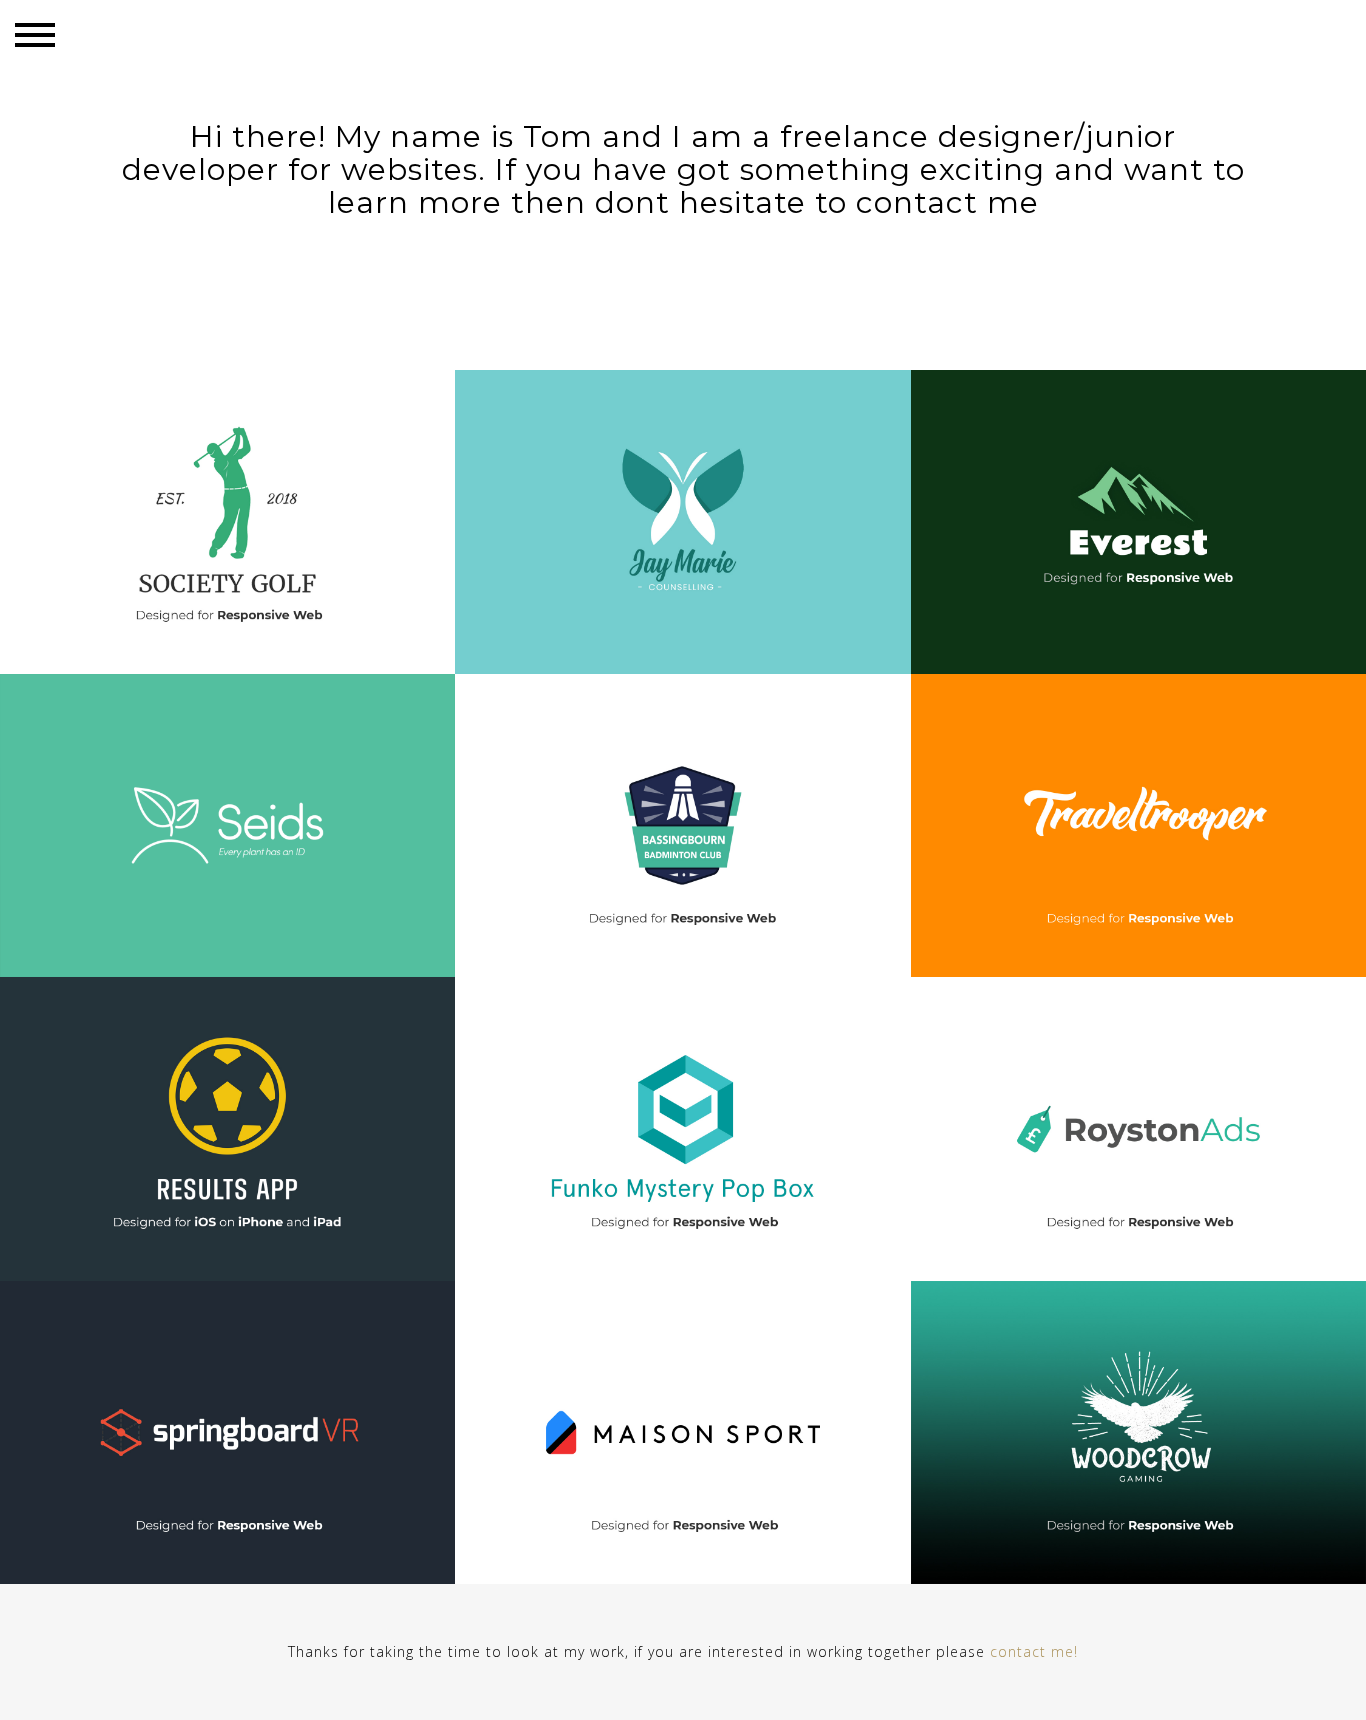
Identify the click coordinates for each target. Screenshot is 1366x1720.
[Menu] (35, 35)
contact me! (1034, 1651)
